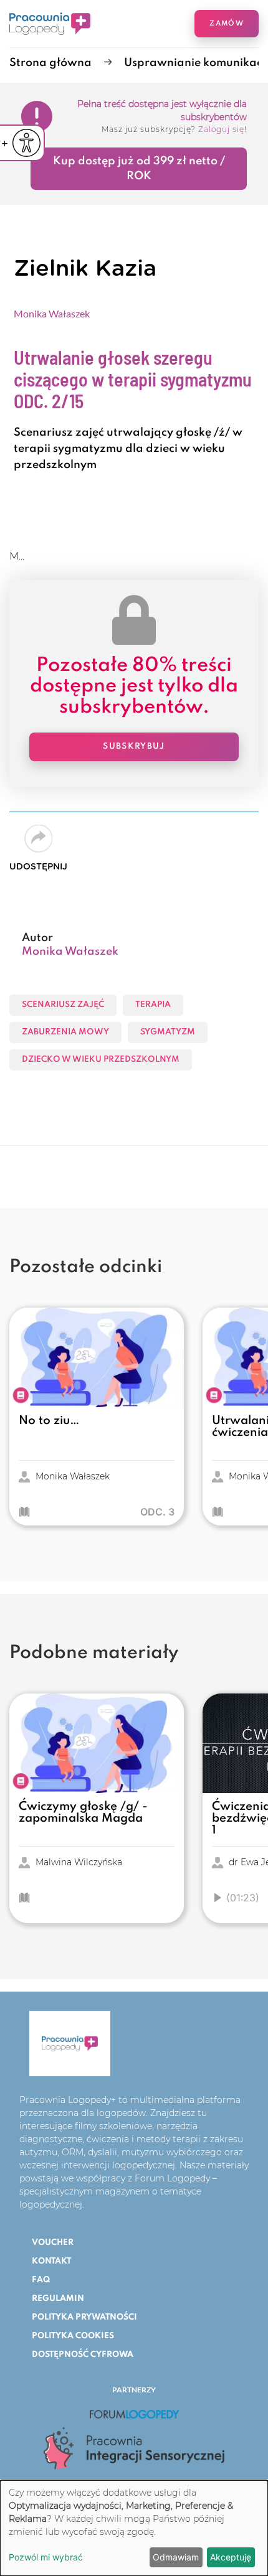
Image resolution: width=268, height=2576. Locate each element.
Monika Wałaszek (52, 313)
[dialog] (134, 2528)
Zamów (227, 24)
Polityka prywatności (84, 2317)
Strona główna (50, 63)
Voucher (53, 2243)
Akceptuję (231, 2557)
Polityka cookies (73, 2336)
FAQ (41, 2280)
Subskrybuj (134, 747)
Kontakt (51, 2261)
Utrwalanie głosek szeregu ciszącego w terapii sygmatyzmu (133, 379)
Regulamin (58, 2299)
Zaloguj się (221, 129)
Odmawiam (176, 2557)
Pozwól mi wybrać (46, 2557)
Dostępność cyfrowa (83, 2355)
